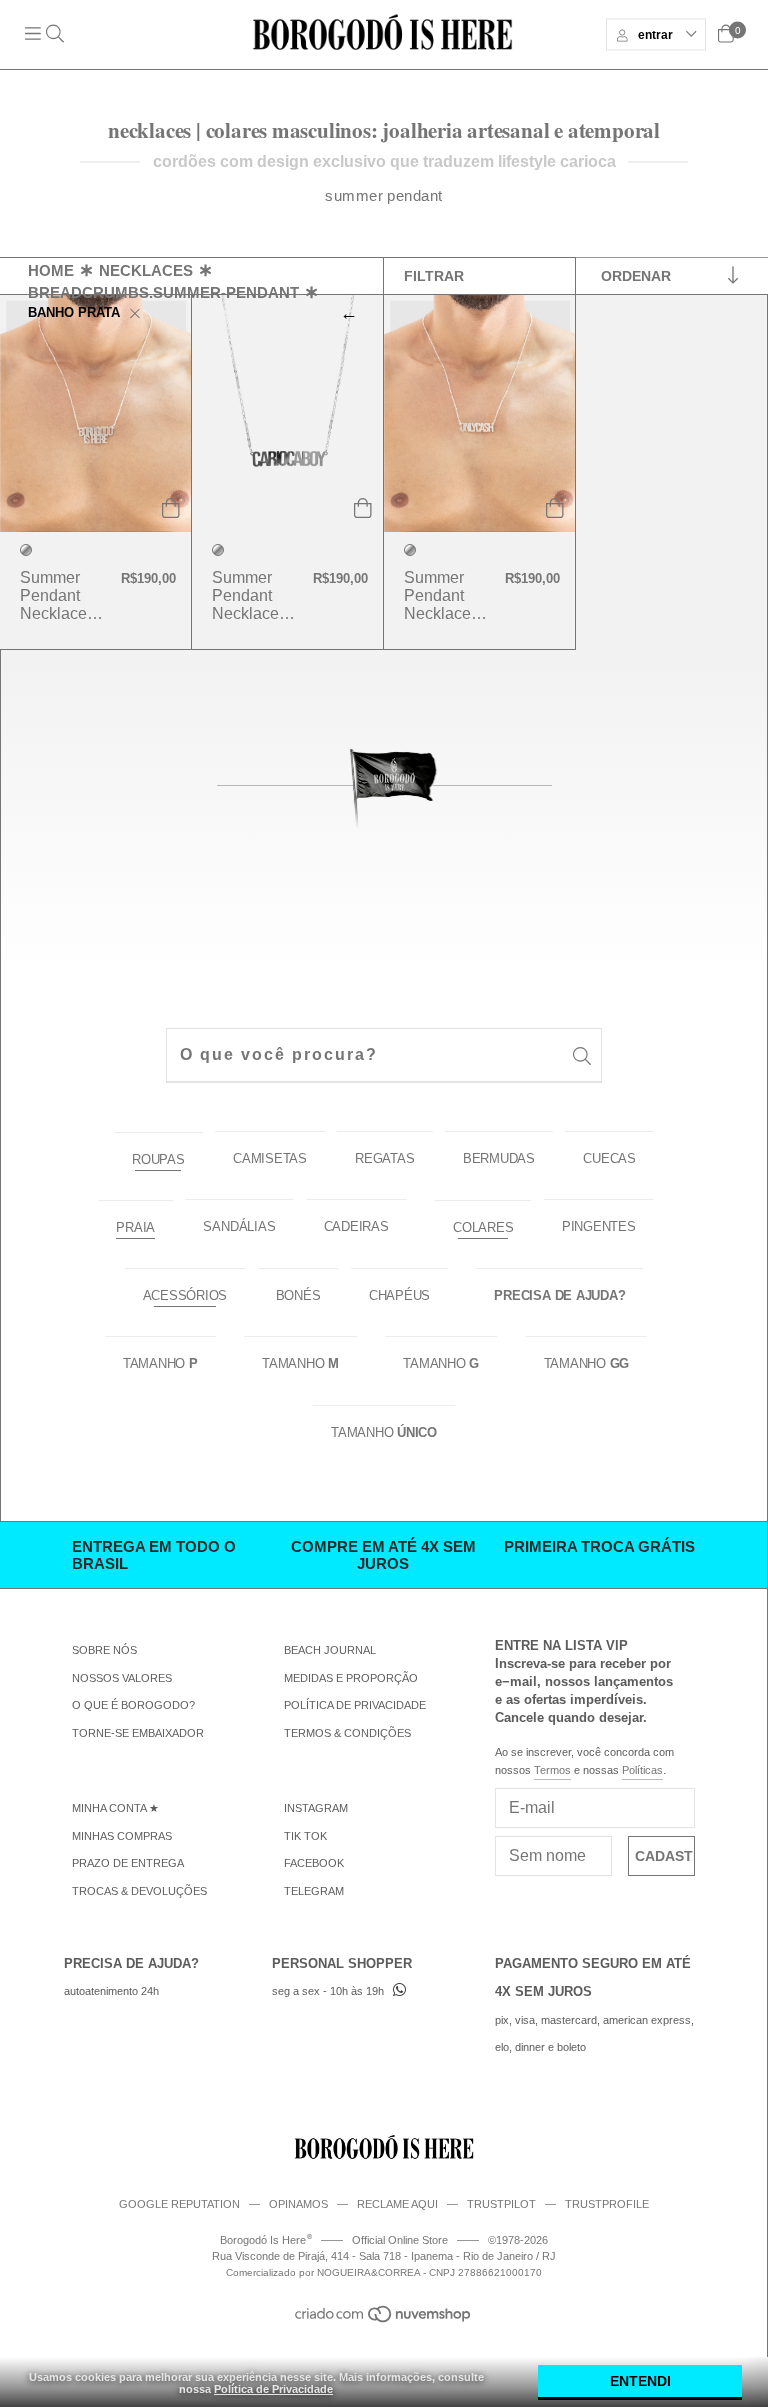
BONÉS (298, 1295)
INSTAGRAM (316, 1808)
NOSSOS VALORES (122, 1678)
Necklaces (146, 269)
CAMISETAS (270, 1158)
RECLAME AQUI (397, 2204)
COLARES (483, 1227)
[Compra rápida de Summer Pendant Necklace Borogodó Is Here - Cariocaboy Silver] (363, 514)
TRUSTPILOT (501, 2204)
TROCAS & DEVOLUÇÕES (139, 1891)
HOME (51, 269)
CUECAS (609, 1158)
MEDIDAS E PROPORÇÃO (351, 1678)
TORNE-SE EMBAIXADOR (138, 1733)
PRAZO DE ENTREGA (128, 1863)
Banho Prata (74, 311)
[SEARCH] (582, 1057)
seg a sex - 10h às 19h (328, 1991)
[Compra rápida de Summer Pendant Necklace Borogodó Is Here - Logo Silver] (171, 514)
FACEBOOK (314, 1863)
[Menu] (48, 34)
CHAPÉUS (399, 1295)
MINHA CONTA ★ (115, 1808)
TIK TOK (305, 1836)
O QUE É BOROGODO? (133, 1705)
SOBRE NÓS (104, 1650)
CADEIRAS (356, 1226)
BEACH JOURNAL (330, 1650)
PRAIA (135, 1227)
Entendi (640, 2381)
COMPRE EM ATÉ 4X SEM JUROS (383, 1555)
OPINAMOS (298, 2204)
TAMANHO (160, 1363)
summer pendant (383, 195)
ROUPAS (158, 1159)
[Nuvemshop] (384, 2318)
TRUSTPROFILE (607, 2204)
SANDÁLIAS (239, 1226)
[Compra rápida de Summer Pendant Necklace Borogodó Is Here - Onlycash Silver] (555, 514)
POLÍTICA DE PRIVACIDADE (355, 1705)
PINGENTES (599, 1226)
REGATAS (384, 1158)
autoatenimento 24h (111, 1991)
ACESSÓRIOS (185, 1295)
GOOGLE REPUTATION (179, 2204)
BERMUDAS (499, 1158)
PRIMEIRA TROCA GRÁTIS (599, 1546)
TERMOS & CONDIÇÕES (347, 1733)
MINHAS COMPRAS (122, 1836)
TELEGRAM (314, 1891)
